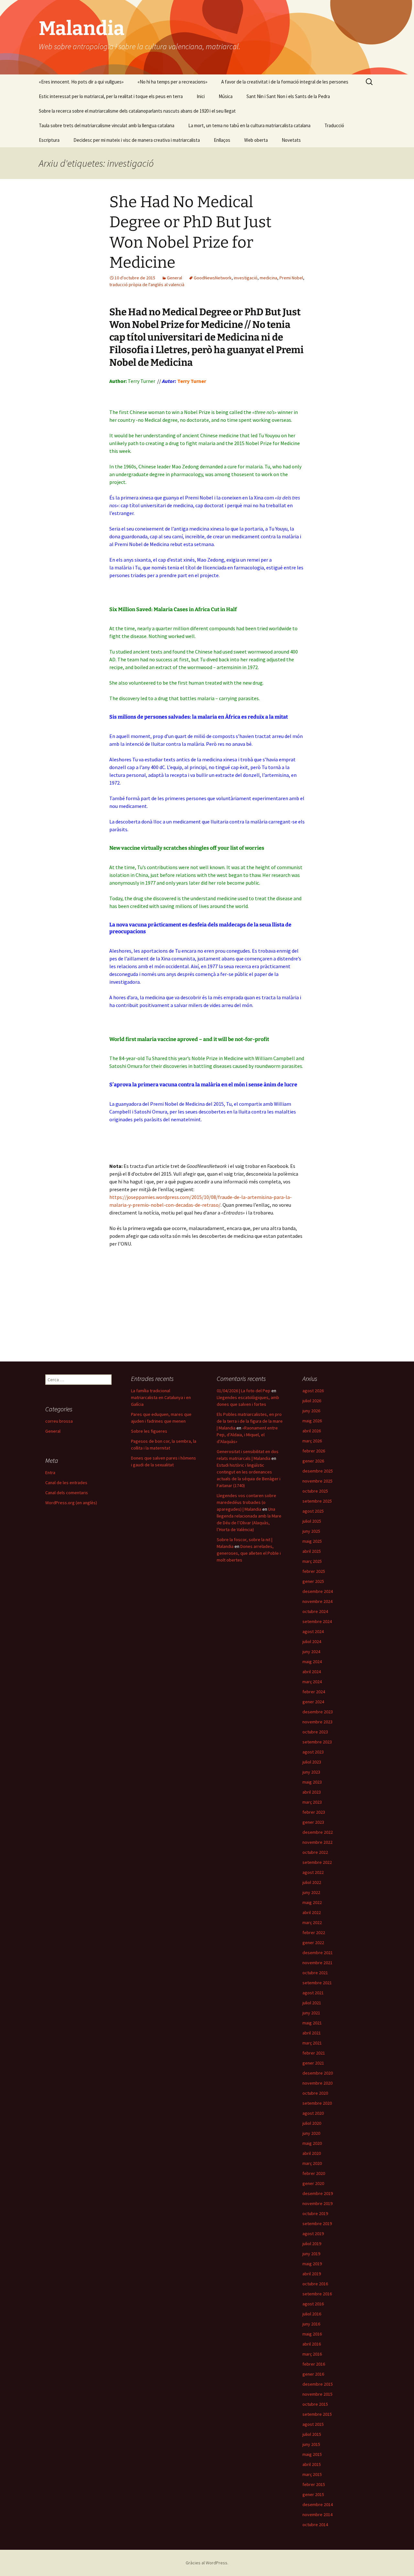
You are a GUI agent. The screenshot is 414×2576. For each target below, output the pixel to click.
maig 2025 (312, 1541)
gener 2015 (313, 2494)
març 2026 (312, 1441)
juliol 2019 (312, 2244)
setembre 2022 (317, 1862)
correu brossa (59, 1421)
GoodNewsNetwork (213, 278)
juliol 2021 (312, 2003)
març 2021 (312, 2043)
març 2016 (312, 2354)
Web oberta (256, 140)
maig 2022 (312, 1902)
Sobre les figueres (149, 1431)
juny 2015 (311, 2444)
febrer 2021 (314, 2053)
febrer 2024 (314, 1692)
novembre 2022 (317, 1842)
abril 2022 (312, 1912)
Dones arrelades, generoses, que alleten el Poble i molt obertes (249, 1553)
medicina (268, 278)
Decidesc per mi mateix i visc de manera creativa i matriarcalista (137, 140)
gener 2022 (313, 1943)
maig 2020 (312, 2143)
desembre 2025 (318, 1471)
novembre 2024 (317, 1601)
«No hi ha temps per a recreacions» (172, 82)
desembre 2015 (318, 2384)
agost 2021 (313, 1993)
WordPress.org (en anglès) (71, 1503)
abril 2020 (312, 2153)
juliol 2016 (312, 2314)
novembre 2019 (317, 2203)
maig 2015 (312, 2454)
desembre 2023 (318, 1712)
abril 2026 (312, 1431)
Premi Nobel (291, 278)
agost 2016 (313, 2304)
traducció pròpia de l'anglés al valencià (147, 285)
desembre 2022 (318, 1832)
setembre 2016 (317, 2294)
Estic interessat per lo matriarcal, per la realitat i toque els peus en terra (111, 96)
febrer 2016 (314, 2364)
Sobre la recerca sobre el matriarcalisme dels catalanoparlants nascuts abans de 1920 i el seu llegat (137, 111)
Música (226, 96)
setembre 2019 (317, 2223)
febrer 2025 (314, 1571)
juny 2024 (311, 1652)
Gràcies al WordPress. (207, 2563)
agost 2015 (313, 2424)
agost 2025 (313, 1511)
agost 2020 (313, 2113)
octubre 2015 (315, 2404)
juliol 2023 (312, 1762)
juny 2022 (311, 1892)
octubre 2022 (315, 1852)
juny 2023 (311, 1772)
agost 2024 (313, 1631)
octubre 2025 (315, 1491)
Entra (50, 1473)
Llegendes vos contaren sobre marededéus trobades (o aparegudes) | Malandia (246, 1502)
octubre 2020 (315, 2093)
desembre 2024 (318, 1591)
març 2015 (312, 2474)
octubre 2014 (315, 2525)
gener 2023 (313, 1822)
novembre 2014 (317, 2514)
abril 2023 (312, 1792)
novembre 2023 (317, 1722)
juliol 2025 (312, 1521)
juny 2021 (311, 2013)
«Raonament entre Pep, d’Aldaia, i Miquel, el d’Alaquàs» (247, 1435)
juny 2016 (311, 2324)
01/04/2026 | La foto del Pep (244, 1391)
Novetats (291, 140)
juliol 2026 (312, 1401)
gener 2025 (313, 1581)
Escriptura (49, 140)
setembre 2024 (317, 1621)
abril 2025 (312, 1551)
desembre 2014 (318, 2504)
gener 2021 (313, 2063)
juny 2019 (311, 2254)
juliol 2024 (312, 1641)
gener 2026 (313, 1461)
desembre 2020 (318, 2073)
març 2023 (312, 1802)
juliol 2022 (312, 1882)
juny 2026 (311, 1411)
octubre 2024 (315, 1611)
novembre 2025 (317, 1481)
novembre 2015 (317, 2394)
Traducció (334, 125)
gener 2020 (313, 2183)
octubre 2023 (315, 1732)
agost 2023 (313, 1752)
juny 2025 (311, 1531)
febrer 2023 (314, 1812)
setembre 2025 (317, 1501)
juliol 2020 (312, 2123)
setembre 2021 (317, 1983)
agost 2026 (313, 1391)
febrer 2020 (314, 2173)
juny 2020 (311, 2133)
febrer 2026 (314, 1451)
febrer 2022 (314, 1932)
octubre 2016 (315, 2284)
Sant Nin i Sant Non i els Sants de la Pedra (288, 96)
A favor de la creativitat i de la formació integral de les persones (285, 82)
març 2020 (312, 2163)
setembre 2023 (317, 1742)
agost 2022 (313, 1872)
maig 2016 (312, 2334)
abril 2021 (312, 2033)
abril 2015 (312, 2464)
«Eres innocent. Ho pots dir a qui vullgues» (81, 82)
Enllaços (222, 140)
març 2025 (312, 1561)
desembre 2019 (318, 2193)
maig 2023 (312, 1782)
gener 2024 (313, 1702)
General (174, 278)
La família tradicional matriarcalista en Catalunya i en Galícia (161, 1397)
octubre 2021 (315, 1973)
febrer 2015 (314, 2484)
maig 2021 (312, 2023)
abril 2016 (312, 2344)
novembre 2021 (317, 1963)
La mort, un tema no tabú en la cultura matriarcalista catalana (249, 125)
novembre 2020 (317, 2083)
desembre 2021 (318, 1953)
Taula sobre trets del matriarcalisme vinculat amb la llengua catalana (107, 125)
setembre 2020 (317, 2103)
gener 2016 (313, 2374)
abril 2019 (312, 2274)
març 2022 (312, 1922)
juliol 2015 (312, 2434)
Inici (201, 96)
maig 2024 (312, 1662)
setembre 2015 (317, 2414)
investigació (246, 278)
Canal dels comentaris (67, 1493)
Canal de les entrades (66, 1483)
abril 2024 (312, 1672)
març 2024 (312, 1682)
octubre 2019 (315, 2213)
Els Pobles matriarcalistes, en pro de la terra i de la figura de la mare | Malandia (250, 1421)
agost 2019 (313, 2234)
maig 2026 (312, 1421)
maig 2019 (312, 2264)
